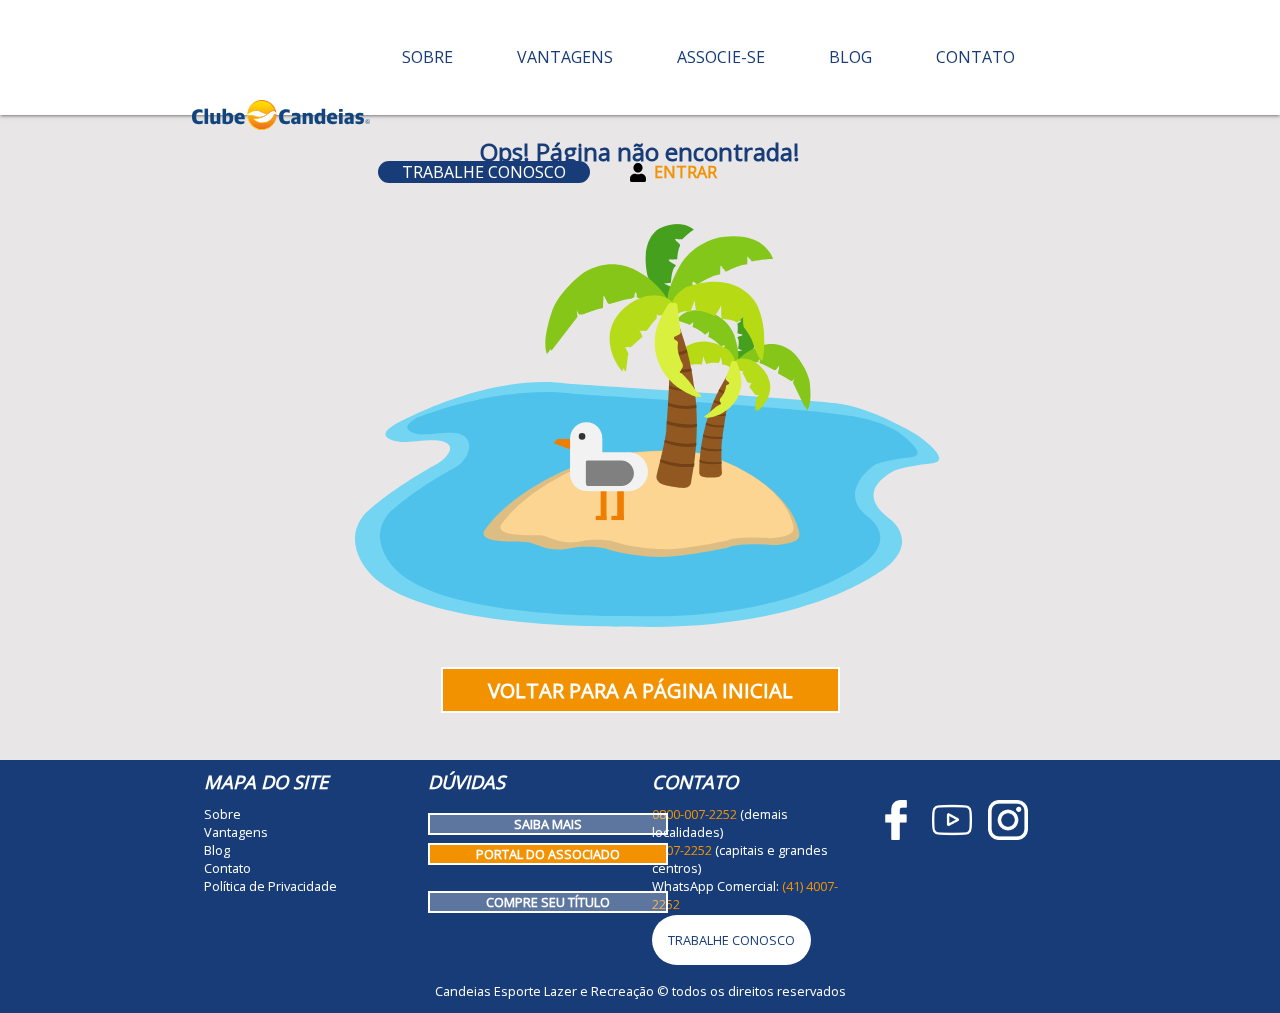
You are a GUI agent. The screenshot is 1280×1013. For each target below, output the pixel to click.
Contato (975, 57)
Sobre (427, 57)
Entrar (685, 172)
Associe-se (721, 57)
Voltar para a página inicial (640, 690)
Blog (850, 57)
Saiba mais (548, 824)
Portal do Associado (548, 854)
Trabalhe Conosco (484, 172)
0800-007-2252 (694, 814)
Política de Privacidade (270, 886)
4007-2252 (682, 850)
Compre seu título (548, 902)
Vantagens (565, 57)
